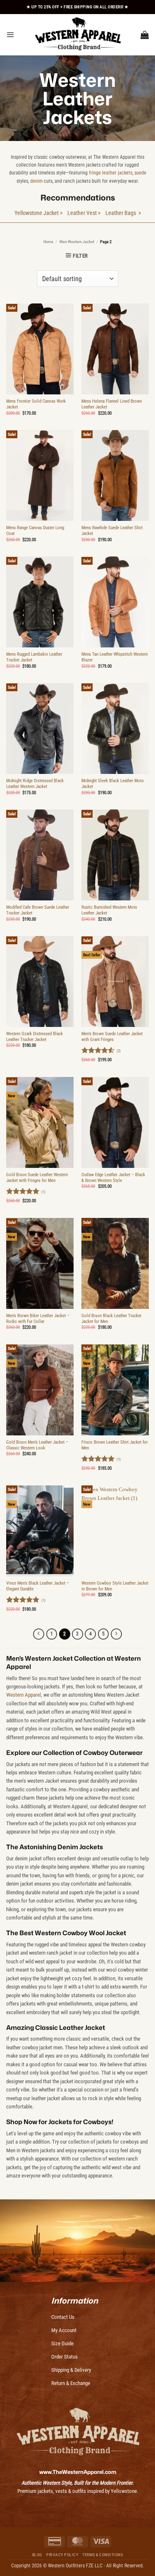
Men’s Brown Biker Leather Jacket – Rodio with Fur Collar (38, 1319)
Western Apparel (24, 1695)
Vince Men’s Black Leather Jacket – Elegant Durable (38, 1586)
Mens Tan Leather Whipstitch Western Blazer (114, 657)
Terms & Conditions (103, 2555)
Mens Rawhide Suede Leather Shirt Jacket (112, 531)
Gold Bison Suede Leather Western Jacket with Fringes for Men (37, 1178)
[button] (10, 35)
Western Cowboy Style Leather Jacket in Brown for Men (115, 1586)
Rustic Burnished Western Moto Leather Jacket (109, 910)
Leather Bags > (123, 213)
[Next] (116, 1634)
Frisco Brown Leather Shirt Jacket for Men (114, 1445)
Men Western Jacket (77, 242)
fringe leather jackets (111, 173)
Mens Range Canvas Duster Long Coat (35, 531)
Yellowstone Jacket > (38, 213)
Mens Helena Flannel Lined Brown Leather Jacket (112, 404)
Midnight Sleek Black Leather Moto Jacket (113, 784)
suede (140, 173)
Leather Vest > (84, 213)
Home (48, 242)
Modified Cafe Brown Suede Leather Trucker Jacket (38, 910)
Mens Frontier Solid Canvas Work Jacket (36, 404)
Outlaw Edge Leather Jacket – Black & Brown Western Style (113, 1178)
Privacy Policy (62, 2555)
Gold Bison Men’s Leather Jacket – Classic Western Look (37, 1445)
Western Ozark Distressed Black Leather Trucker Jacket (35, 1037)
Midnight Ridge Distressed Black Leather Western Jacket (35, 784)
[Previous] (39, 1634)
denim (36, 181)
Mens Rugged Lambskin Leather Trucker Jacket (34, 657)
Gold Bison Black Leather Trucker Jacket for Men (111, 1319)
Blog (37, 2555)
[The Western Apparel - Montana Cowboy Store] (78, 35)
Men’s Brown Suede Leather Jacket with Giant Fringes (112, 1037)
